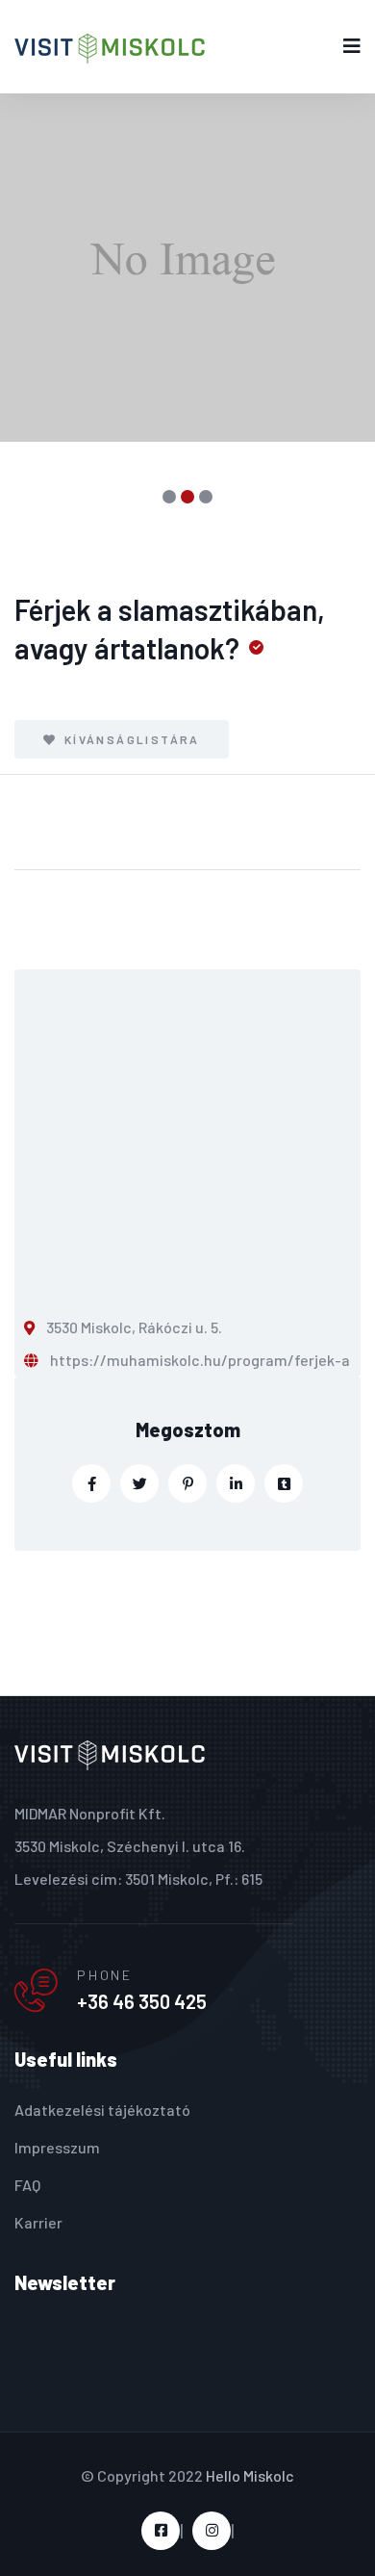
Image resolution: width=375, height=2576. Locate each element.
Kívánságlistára (129, 739)
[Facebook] (91, 1483)
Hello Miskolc (250, 2475)
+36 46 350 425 (142, 2001)
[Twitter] (139, 1483)
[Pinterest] (187, 1483)
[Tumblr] (284, 1483)
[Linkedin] (236, 1483)
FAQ (27, 2185)
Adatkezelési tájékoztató (102, 2110)
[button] (170, 497)
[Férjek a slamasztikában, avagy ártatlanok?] (187, 268)
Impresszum (57, 2147)
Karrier (38, 2222)
